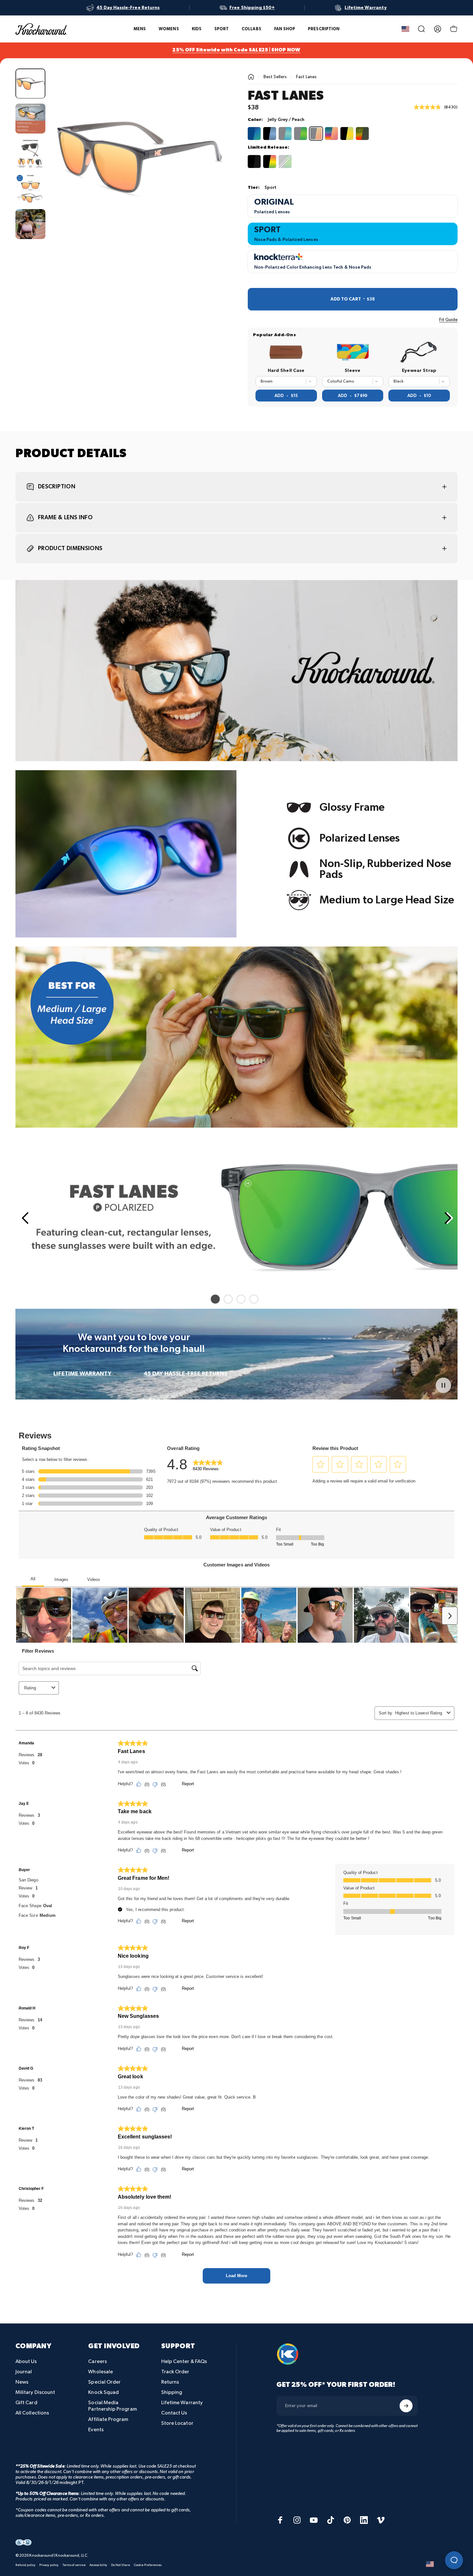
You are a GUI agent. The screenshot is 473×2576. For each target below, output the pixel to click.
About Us (26, 2362)
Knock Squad (103, 2392)
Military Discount (35, 2392)
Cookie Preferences (148, 2565)
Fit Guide (448, 320)
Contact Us (174, 2413)
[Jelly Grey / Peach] (316, 134)
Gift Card (26, 2403)
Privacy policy (49, 2565)
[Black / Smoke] (254, 162)
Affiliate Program (108, 2419)
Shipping (172, 2392)
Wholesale (101, 2372)
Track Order (175, 2372)
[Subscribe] (406, 2406)
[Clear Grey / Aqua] (285, 134)
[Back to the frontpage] (251, 77)
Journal (24, 2372)
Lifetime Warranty (182, 2403)
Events (96, 2430)
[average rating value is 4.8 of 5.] (429, 107)
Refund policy (25, 2565)
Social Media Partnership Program (112, 2406)
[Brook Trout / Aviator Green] (362, 134)
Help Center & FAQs (184, 2362)
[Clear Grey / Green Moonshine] (301, 134)
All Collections (32, 2413)
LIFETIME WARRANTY (82, 1374)
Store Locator (177, 2423)
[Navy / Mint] (254, 134)
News (22, 2382)
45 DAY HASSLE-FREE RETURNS (185, 1374)
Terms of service (74, 2565)
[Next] (209, 168)
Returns (170, 2382)
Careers (97, 2362)
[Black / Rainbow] (270, 162)
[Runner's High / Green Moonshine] (285, 162)
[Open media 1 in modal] (138, 156)
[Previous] (24, 1218)
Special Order (104, 2382)
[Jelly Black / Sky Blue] (270, 134)
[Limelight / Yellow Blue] (347, 134)
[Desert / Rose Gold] (331, 134)
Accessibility (98, 2565)
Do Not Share (121, 2565)
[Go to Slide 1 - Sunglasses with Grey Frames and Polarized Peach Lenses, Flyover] (30, 83)
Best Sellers (275, 77)
